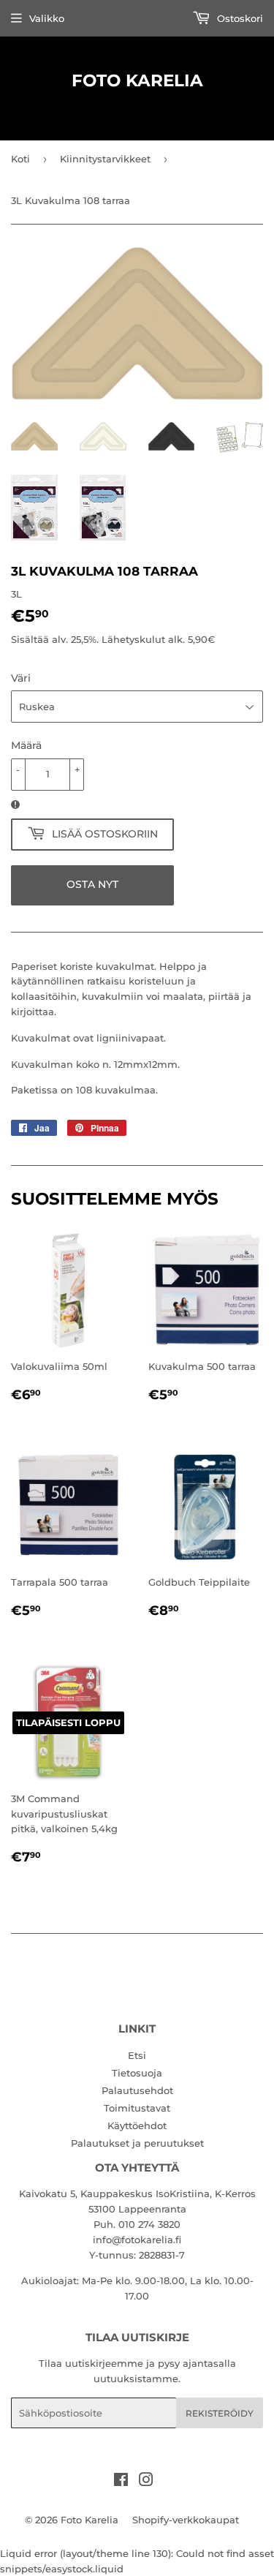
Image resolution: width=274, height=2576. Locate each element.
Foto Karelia (137, 80)
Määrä (26, 745)
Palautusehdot (137, 2090)
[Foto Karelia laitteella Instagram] (146, 2482)
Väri (21, 678)
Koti (20, 159)
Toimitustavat (137, 2108)
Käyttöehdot (137, 2125)
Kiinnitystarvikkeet (105, 159)
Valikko (47, 18)
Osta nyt (92, 884)
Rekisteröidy (220, 2413)
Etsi (137, 2055)
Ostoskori (239, 18)
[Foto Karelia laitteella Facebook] (121, 2482)
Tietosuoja (137, 2073)
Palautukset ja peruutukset (137, 2143)
